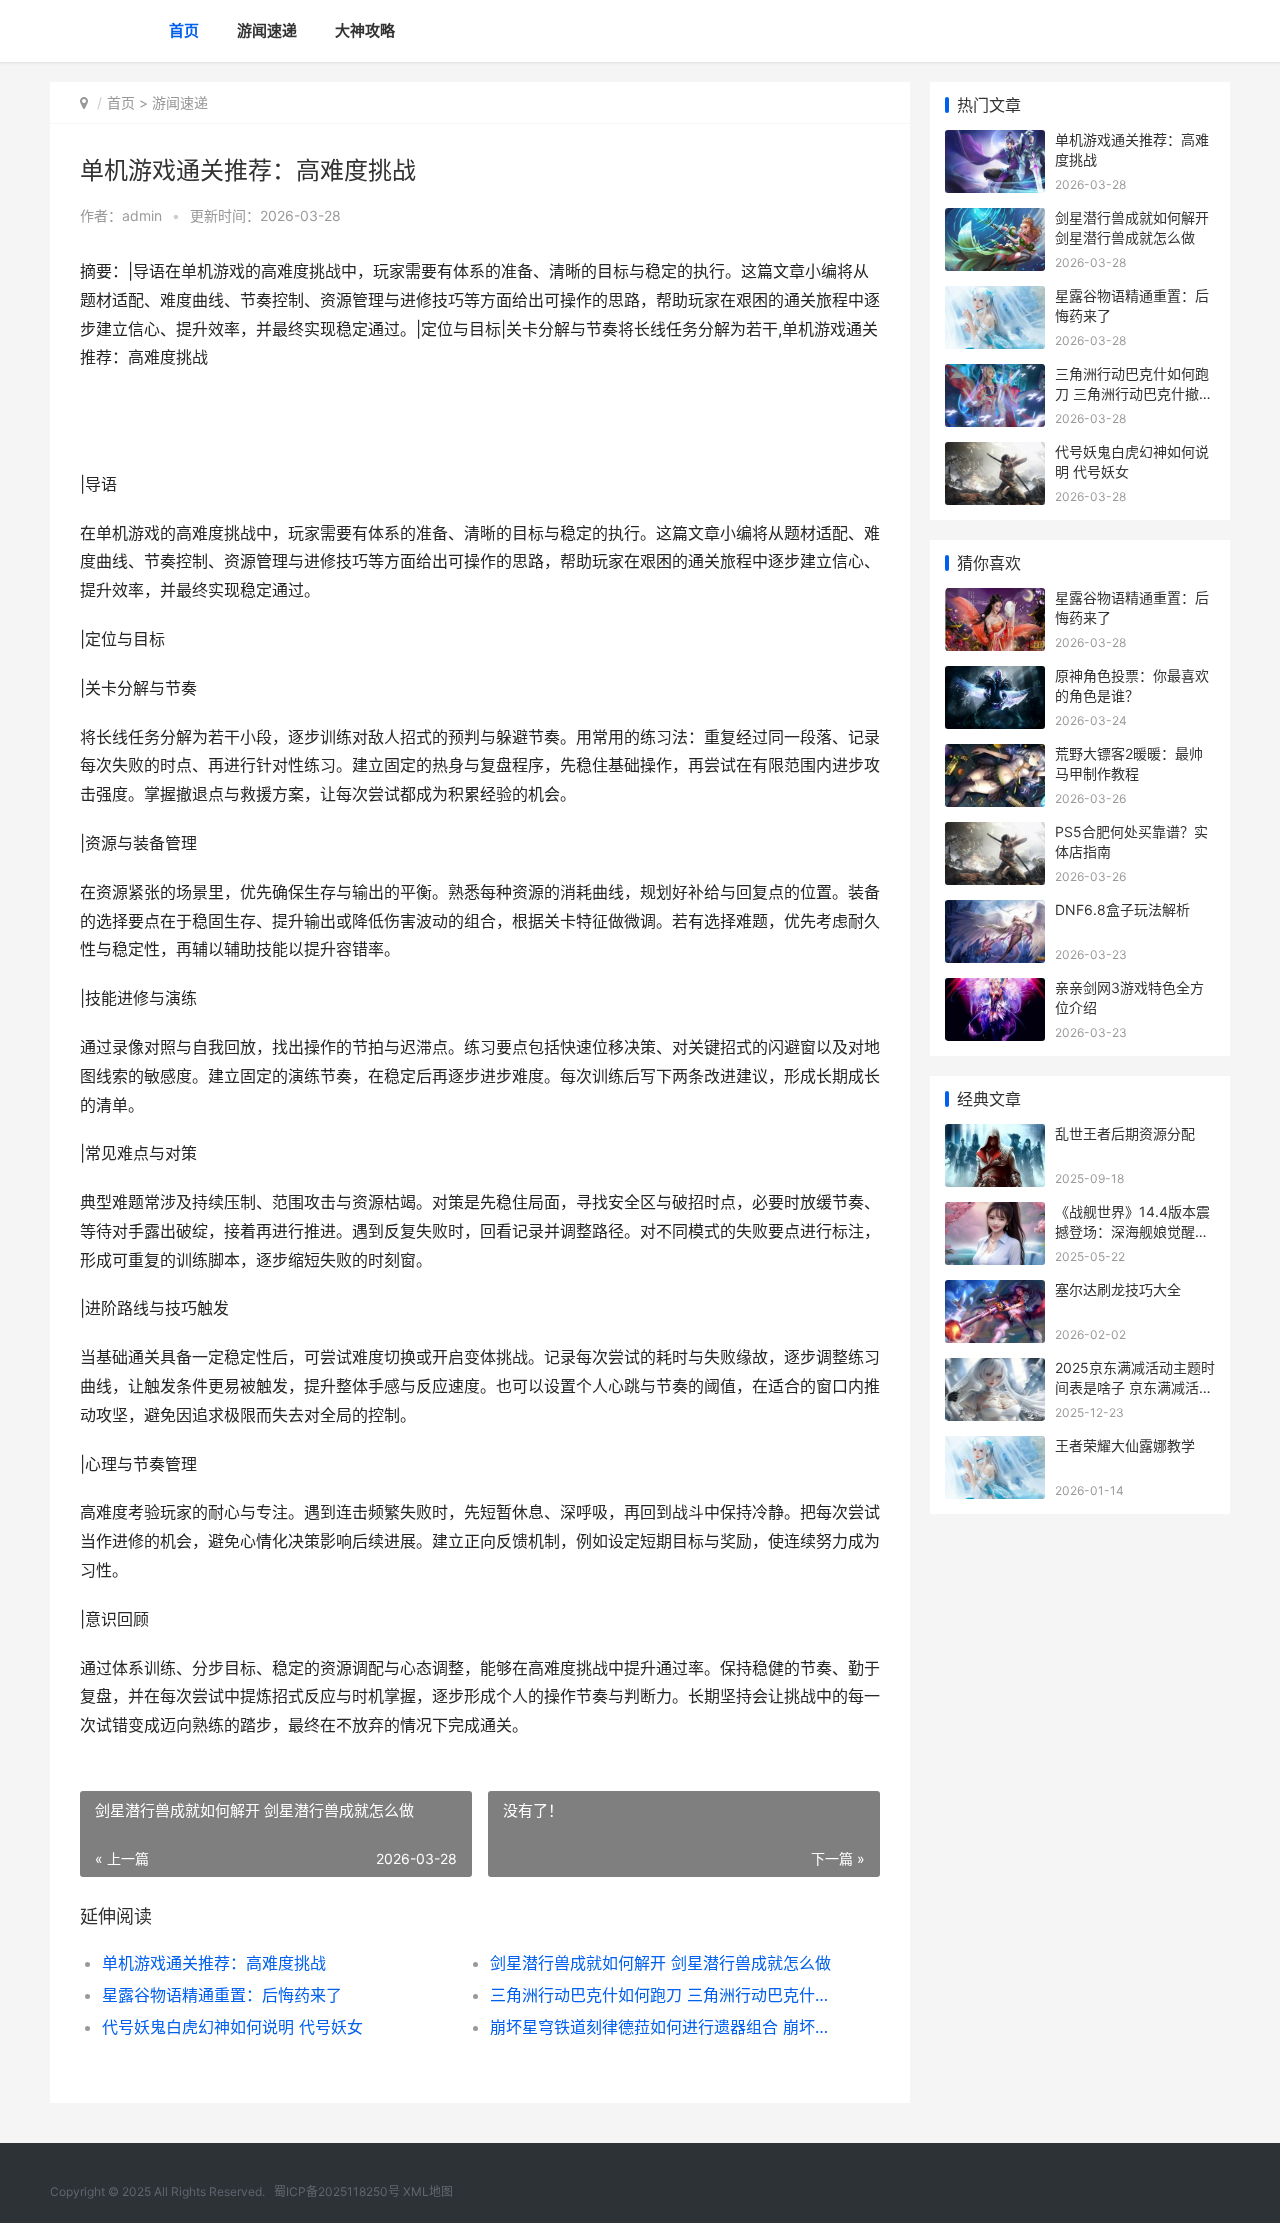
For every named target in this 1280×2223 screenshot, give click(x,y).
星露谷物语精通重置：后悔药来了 (222, 1995)
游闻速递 (267, 30)
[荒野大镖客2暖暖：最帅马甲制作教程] (995, 756)
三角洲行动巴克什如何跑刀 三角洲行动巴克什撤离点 (664, 1995)
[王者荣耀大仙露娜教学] (995, 1448)
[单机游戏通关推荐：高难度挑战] (995, 142)
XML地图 (428, 2191)
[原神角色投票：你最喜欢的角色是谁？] (995, 678)
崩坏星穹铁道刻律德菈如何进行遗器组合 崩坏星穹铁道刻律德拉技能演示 (664, 2027)
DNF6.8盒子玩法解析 (1122, 909)
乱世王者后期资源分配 (1125, 1133)
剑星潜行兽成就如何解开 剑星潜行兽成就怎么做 (660, 1963)
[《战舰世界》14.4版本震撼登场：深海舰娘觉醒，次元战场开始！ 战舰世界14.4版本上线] (995, 1214)
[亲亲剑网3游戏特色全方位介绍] (995, 990)
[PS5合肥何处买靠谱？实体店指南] (995, 834)
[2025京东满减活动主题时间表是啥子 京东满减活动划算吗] (995, 1370)
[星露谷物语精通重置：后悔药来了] (995, 298)
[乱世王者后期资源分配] (995, 1136)
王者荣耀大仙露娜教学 (1125, 1445)
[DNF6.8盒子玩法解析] (995, 912)
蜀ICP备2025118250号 (337, 2191)
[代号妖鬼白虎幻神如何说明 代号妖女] (995, 454)
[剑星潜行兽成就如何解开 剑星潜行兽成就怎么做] (995, 220)
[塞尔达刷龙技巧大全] (995, 1292)
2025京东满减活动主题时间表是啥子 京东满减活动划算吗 (1135, 1387)
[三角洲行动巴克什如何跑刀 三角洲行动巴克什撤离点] (995, 376)
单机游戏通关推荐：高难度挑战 (214, 1963)
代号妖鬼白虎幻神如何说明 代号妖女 (232, 2027)
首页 (184, 30)
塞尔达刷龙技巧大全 (1118, 1289)
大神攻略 (365, 30)
